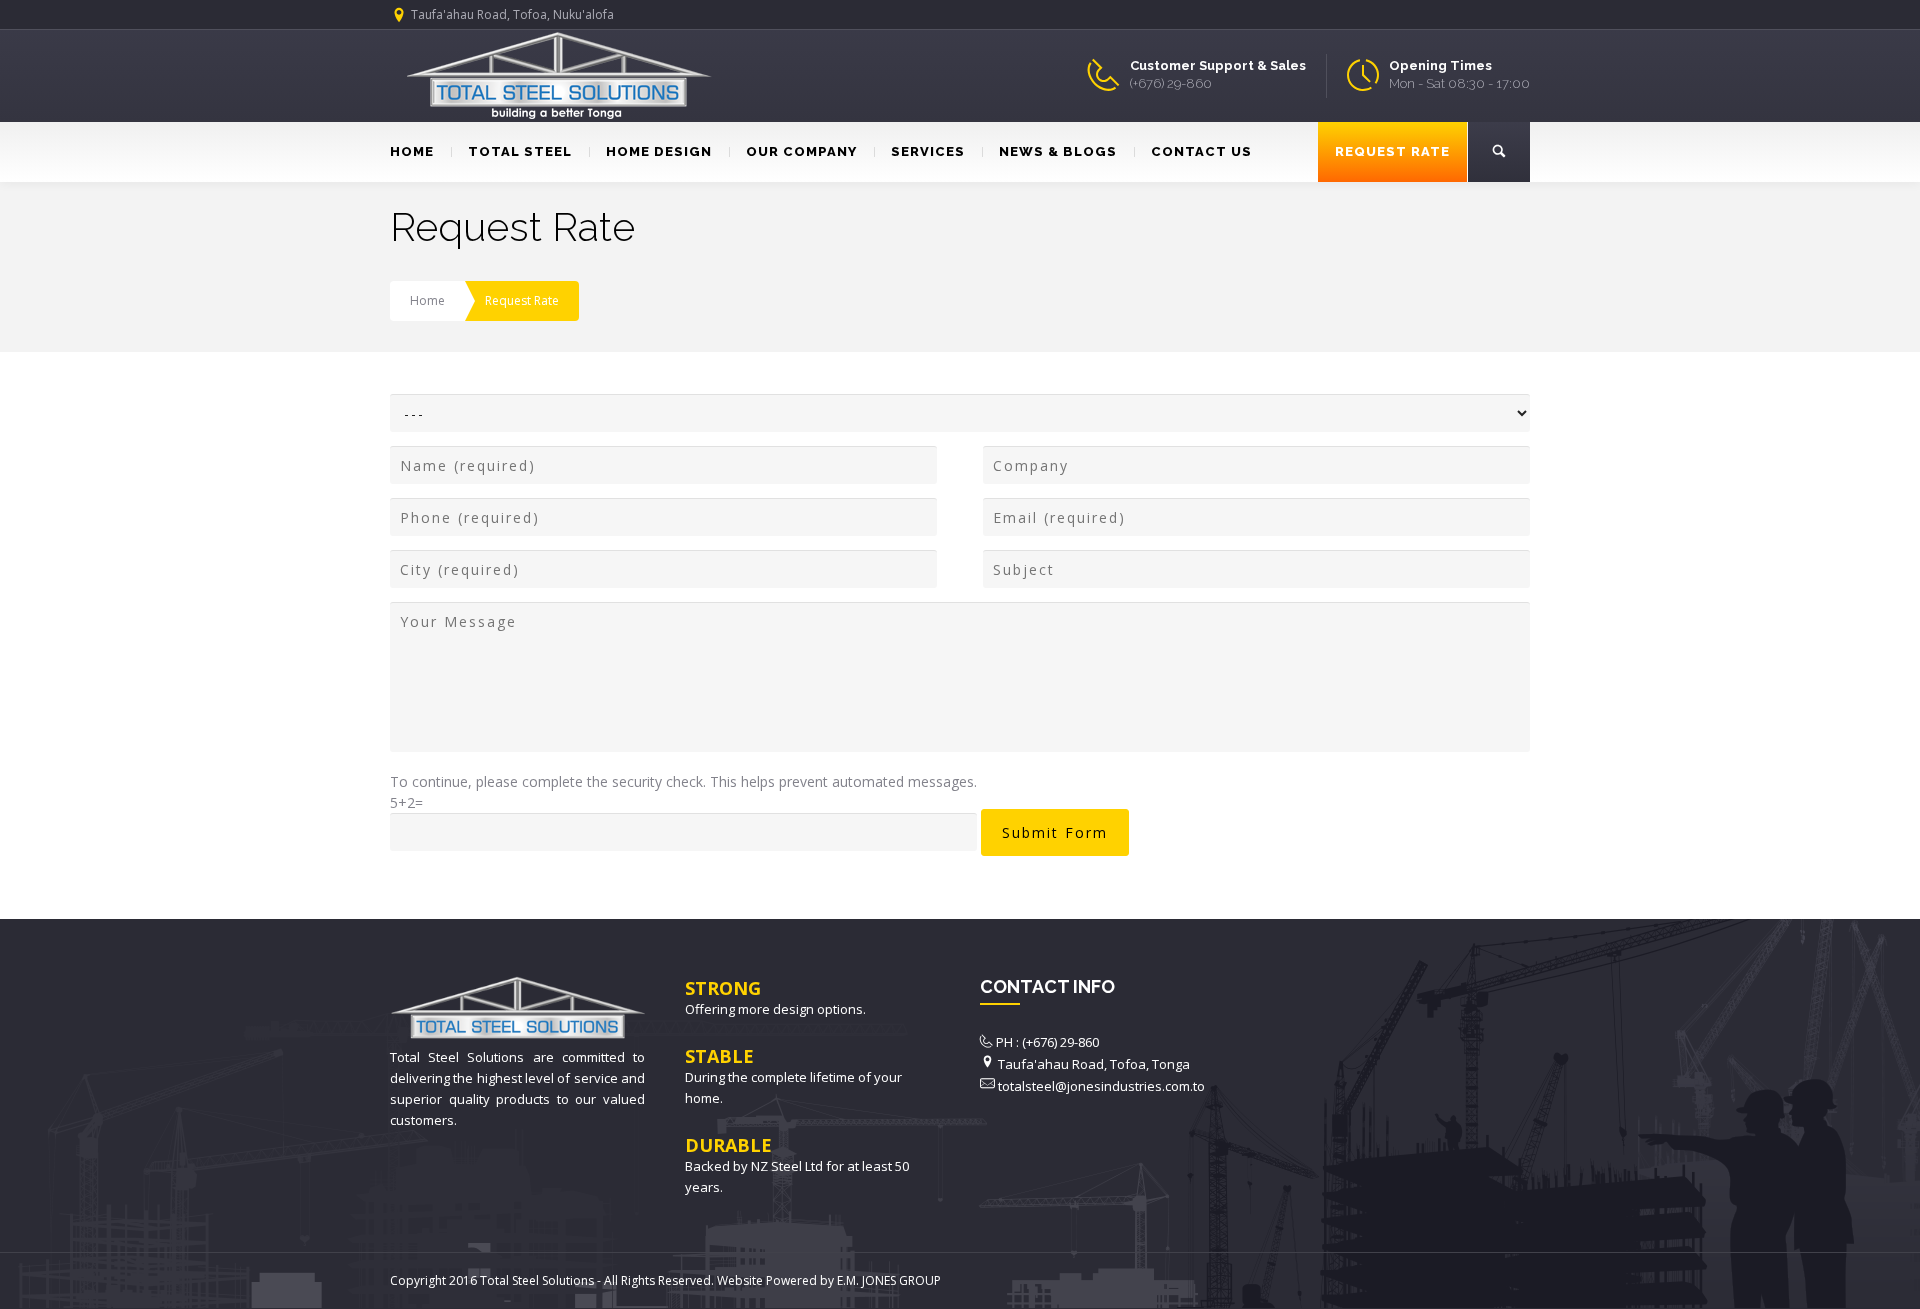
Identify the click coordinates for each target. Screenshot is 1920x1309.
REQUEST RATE (1392, 151)
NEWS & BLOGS (1058, 151)
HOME (412, 151)
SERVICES (928, 151)
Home (427, 300)
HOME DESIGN (659, 151)
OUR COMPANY (801, 151)
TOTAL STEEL (520, 151)
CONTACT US (1201, 151)
